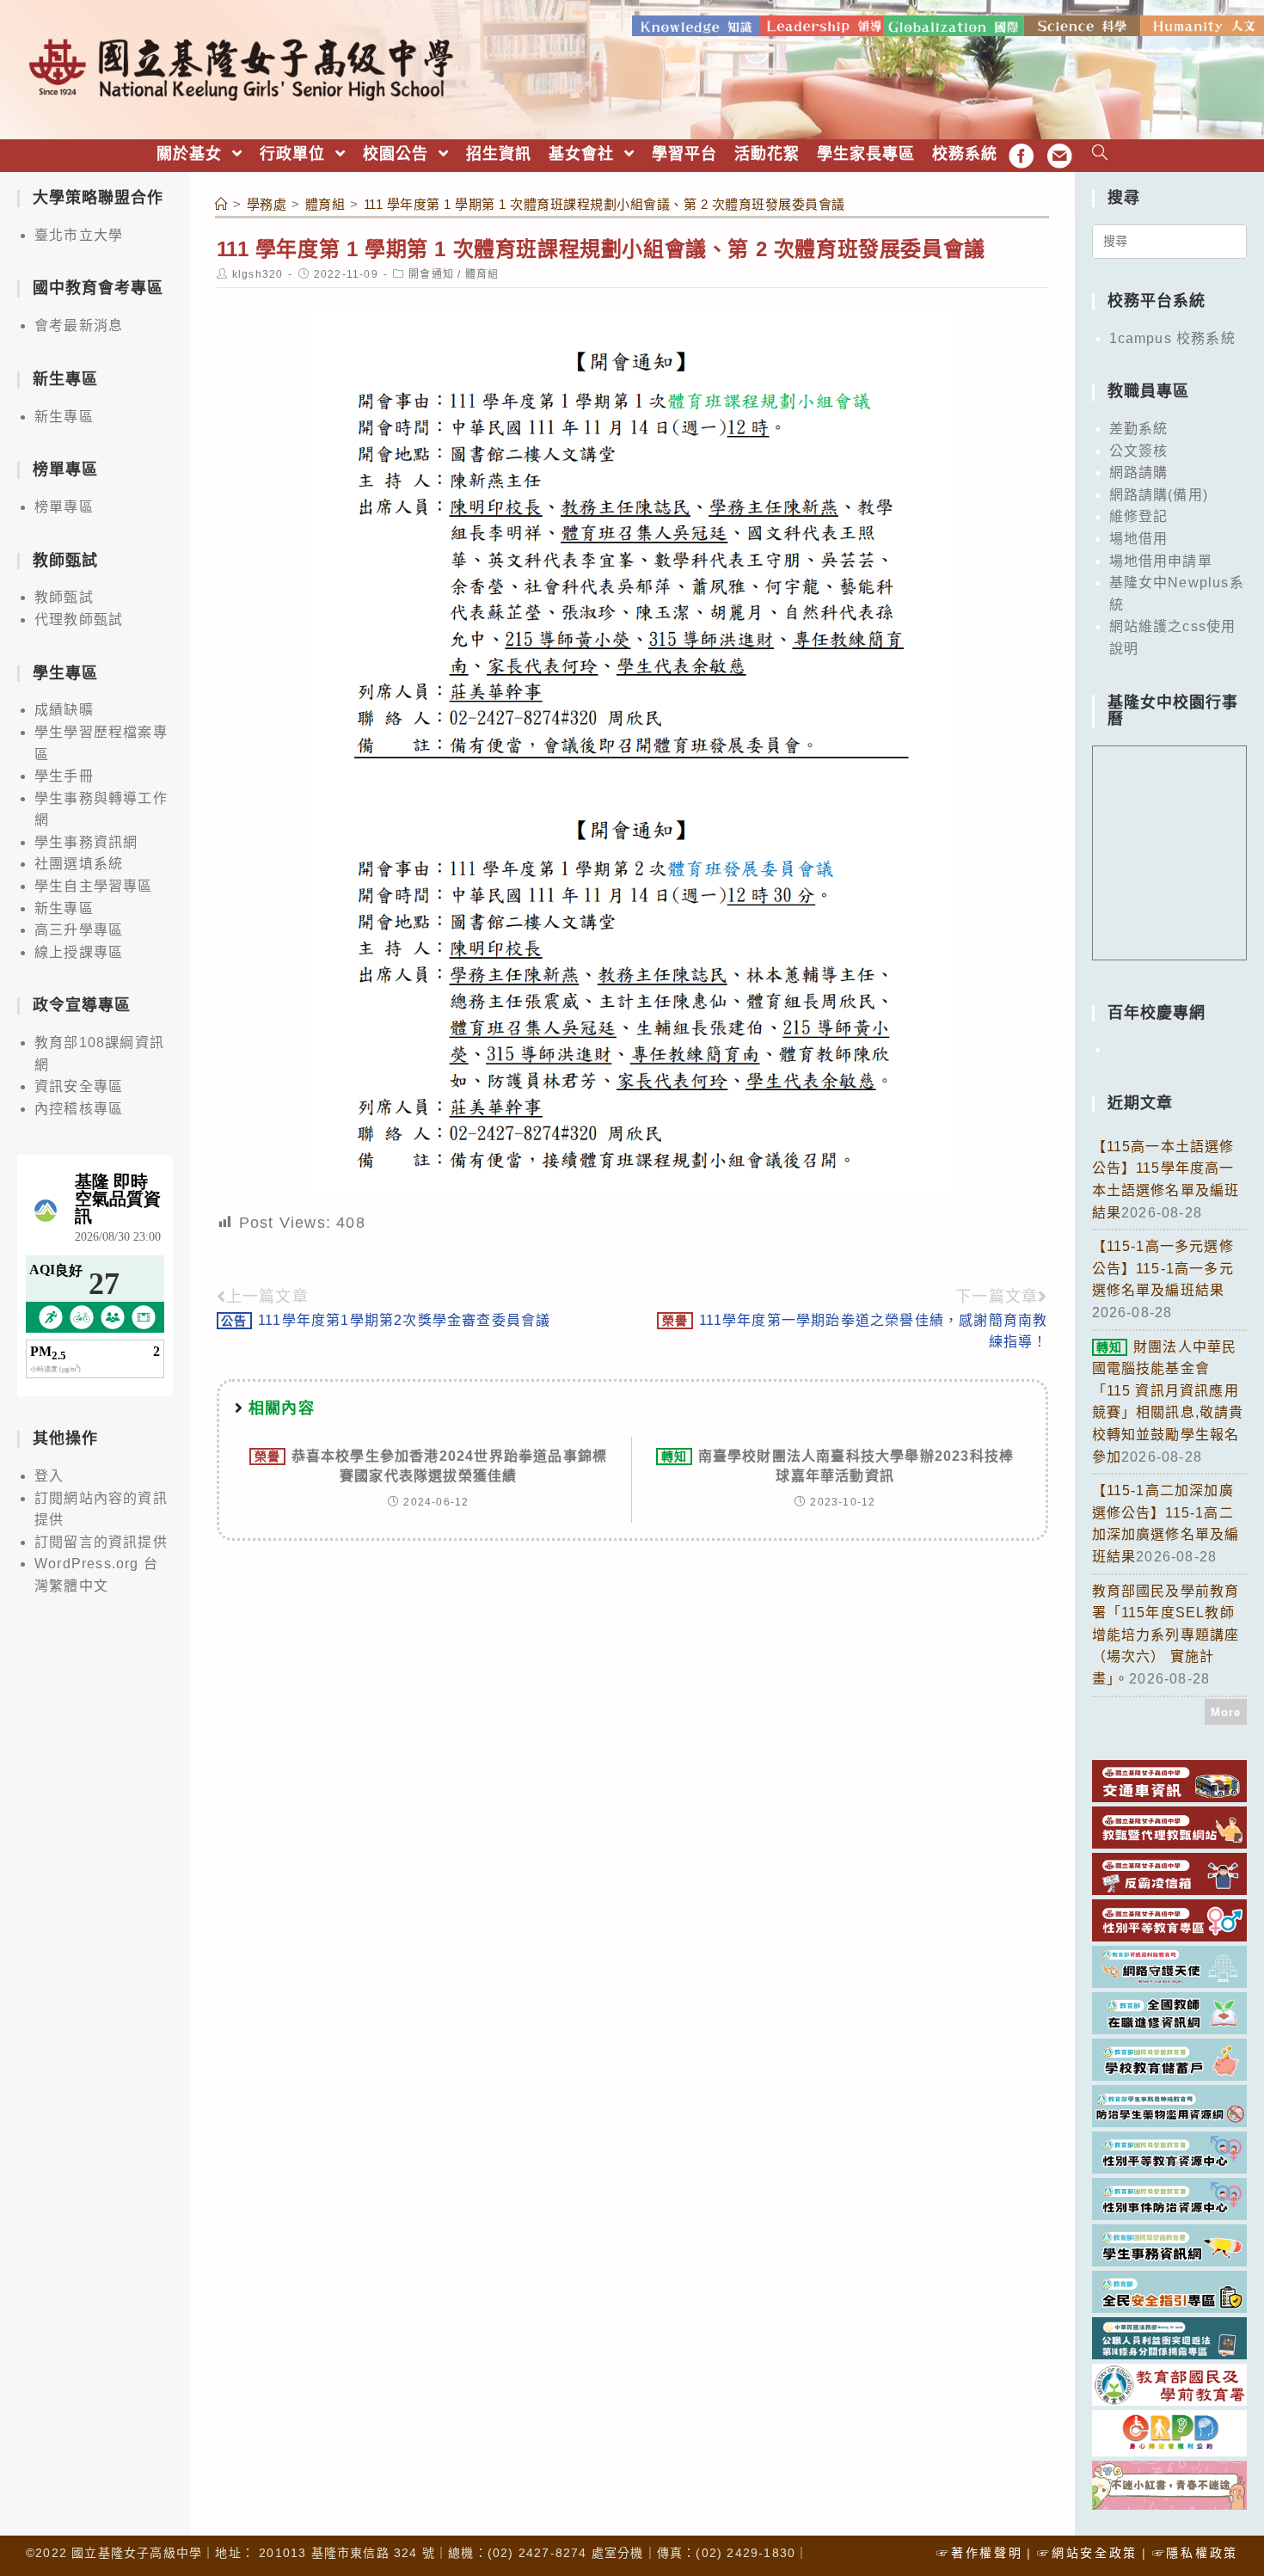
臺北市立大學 (79, 235)
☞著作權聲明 (979, 2553)
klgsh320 (258, 274)
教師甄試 (64, 597)
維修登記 (1139, 516)
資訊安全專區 (79, 1086)
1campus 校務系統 (1172, 338)
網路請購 (1139, 472)
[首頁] (222, 204)
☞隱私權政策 (1195, 2553)
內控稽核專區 (79, 1109)
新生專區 (64, 417)
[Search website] (1100, 154)
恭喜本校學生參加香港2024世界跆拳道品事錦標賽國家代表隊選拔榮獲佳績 (431, 1466)
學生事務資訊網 (86, 842)
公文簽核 (1139, 451)
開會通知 (431, 274)
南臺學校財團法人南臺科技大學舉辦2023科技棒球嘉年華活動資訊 (838, 1466)
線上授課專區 (79, 952)
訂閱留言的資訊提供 (101, 1542)
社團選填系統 (79, 864)
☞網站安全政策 (1087, 2553)
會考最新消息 (79, 325)
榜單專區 (64, 507)
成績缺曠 (64, 710)
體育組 (482, 274)
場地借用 (1139, 539)
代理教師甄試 (79, 619)
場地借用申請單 (1161, 561)
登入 (49, 1476)
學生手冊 (64, 776)
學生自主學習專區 (94, 886)
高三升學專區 (79, 930)
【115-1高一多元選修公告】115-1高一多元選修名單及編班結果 (1163, 1268)
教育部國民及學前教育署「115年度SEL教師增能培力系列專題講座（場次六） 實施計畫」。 (1166, 1635)
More (1226, 1712)
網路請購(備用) (1159, 495)
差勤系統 (1139, 429)
